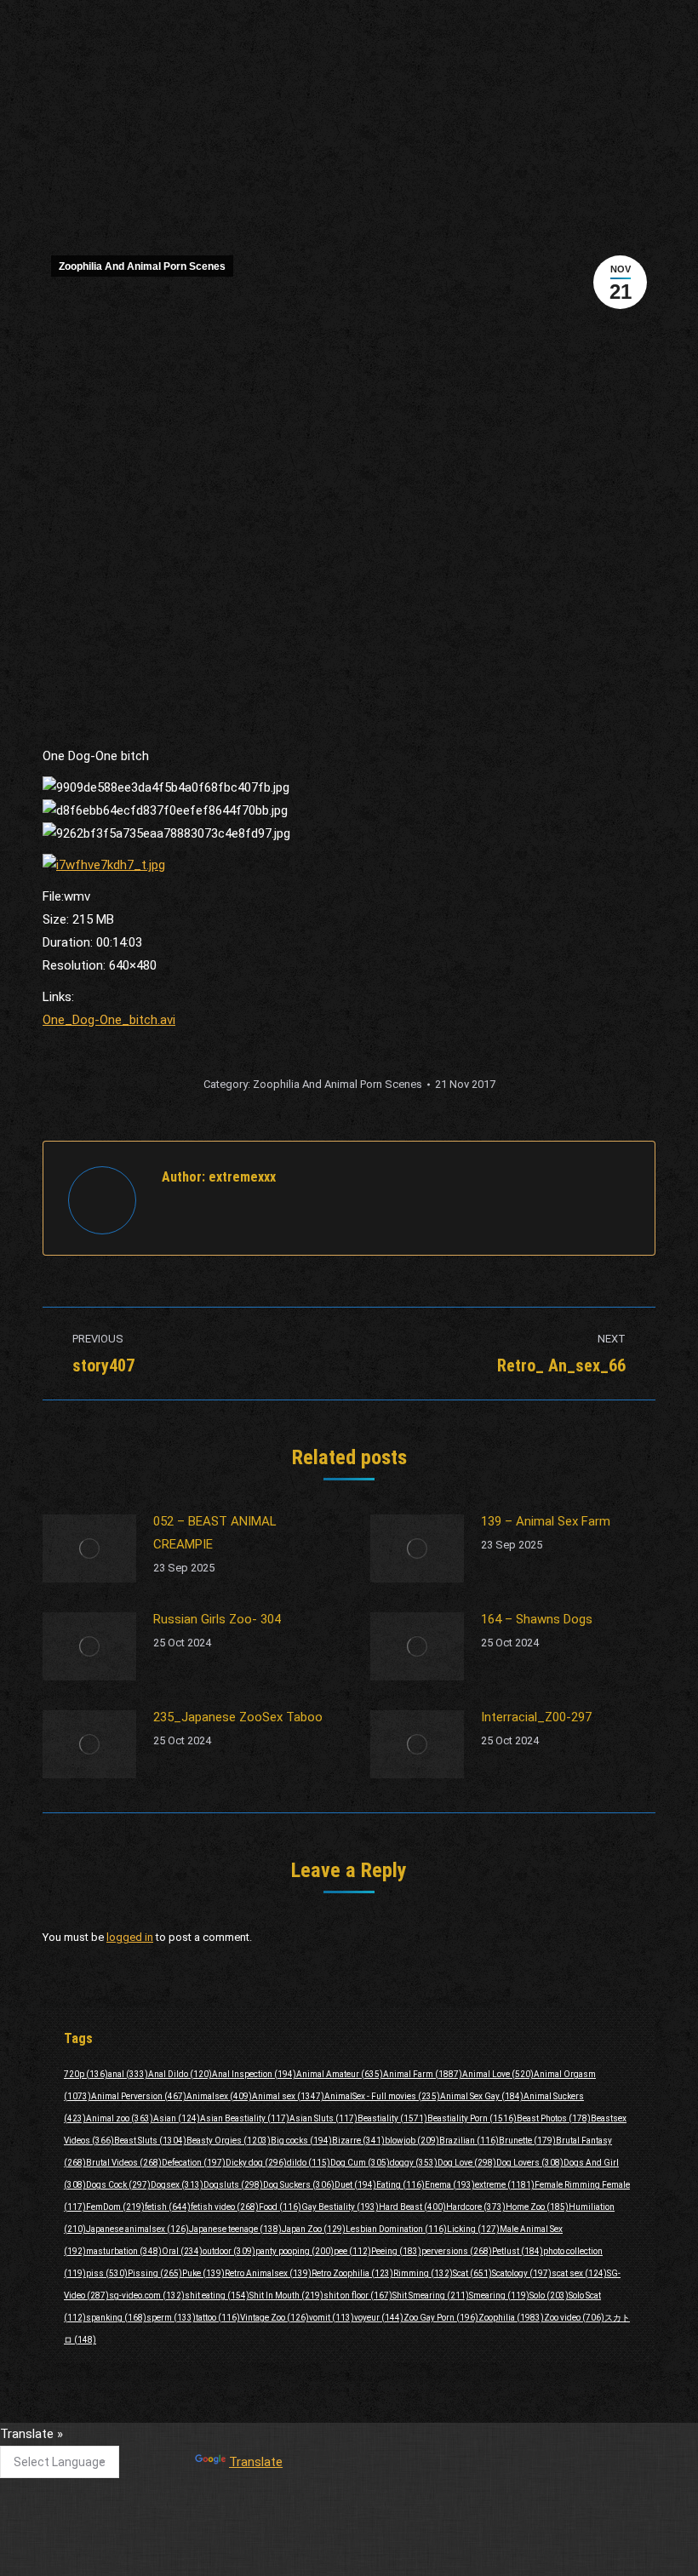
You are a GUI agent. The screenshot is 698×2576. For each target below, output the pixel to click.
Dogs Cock (118, 2185)
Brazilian (469, 2141)
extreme (505, 2185)
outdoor (229, 2251)
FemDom (115, 2207)
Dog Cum (360, 2163)
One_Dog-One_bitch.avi (109, 1020)
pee (352, 2251)
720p (86, 2074)
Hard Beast (412, 2207)
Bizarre (358, 2141)
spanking (116, 2318)
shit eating (217, 2296)
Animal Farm (423, 2074)
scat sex (579, 2273)
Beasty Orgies (229, 2141)
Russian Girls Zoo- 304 (217, 1619)
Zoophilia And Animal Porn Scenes (142, 266)
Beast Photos (554, 2118)
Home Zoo (537, 2207)
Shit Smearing (431, 2296)
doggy (414, 2163)
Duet (355, 2185)
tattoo (218, 2318)
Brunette (527, 2141)
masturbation (124, 2251)
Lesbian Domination (396, 2229)
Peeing (396, 2251)
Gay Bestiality (340, 2207)
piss (107, 2273)
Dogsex (177, 2185)
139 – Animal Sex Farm (546, 1521)
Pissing (155, 2273)
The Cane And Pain (313, 2441)
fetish (168, 2207)
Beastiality (392, 2118)
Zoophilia (511, 2318)
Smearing (499, 2296)
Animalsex (219, 2096)
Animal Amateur (340, 2074)
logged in (130, 1937)
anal (128, 2074)
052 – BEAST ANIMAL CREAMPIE (215, 1533)
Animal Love (498, 2074)
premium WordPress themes (404, 2551)
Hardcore (476, 2207)
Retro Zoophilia (352, 2273)
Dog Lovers (530, 2163)
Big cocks (301, 2141)
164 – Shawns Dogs (537, 1619)
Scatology (522, 2273)
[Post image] (89, 1548)
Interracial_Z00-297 (536, 1717)
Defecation (194, 2163)
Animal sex (288, 2096)
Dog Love (467, 2163)
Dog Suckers (299, 2185)
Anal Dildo (180, 2074)
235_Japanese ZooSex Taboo (238, 1717)
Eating (400, 2185)
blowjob (412, 2141)
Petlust (518, 2251)
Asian (177, 2118)
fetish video (225, 2207)
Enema (450, 2185)
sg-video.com (147, 2296)
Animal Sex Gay (482, 2096)
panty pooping (295, 2251)
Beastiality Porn (472, 2118)
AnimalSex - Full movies (382, 2096)
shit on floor (358, 2296)
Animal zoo (120, 2118)
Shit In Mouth (286, 2296)
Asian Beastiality (245, 2118)
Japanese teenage (235, 2229)
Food (280, 2207)
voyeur (379, 2318)
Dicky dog (256, 2163)
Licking (473, 2229)
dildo (309, 2163)
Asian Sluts (323, 2118)
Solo (549, 2296)
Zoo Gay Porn (441, 2318)
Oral (182, 2251)
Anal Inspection (254, 2074)
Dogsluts (233, 2185)
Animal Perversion (139, 2096)
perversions (457, 2251)
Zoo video (574, 2318)
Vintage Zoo (275, 2318)
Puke (203, 2273)
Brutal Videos (124, 2163)
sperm (171, 2318)
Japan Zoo (314, 2229)
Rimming (423, 2273)
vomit (332, 2318)
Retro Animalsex (268, 2273)
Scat (472, 2273)
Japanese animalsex (137, 2229)
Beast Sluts (150, 2141)
